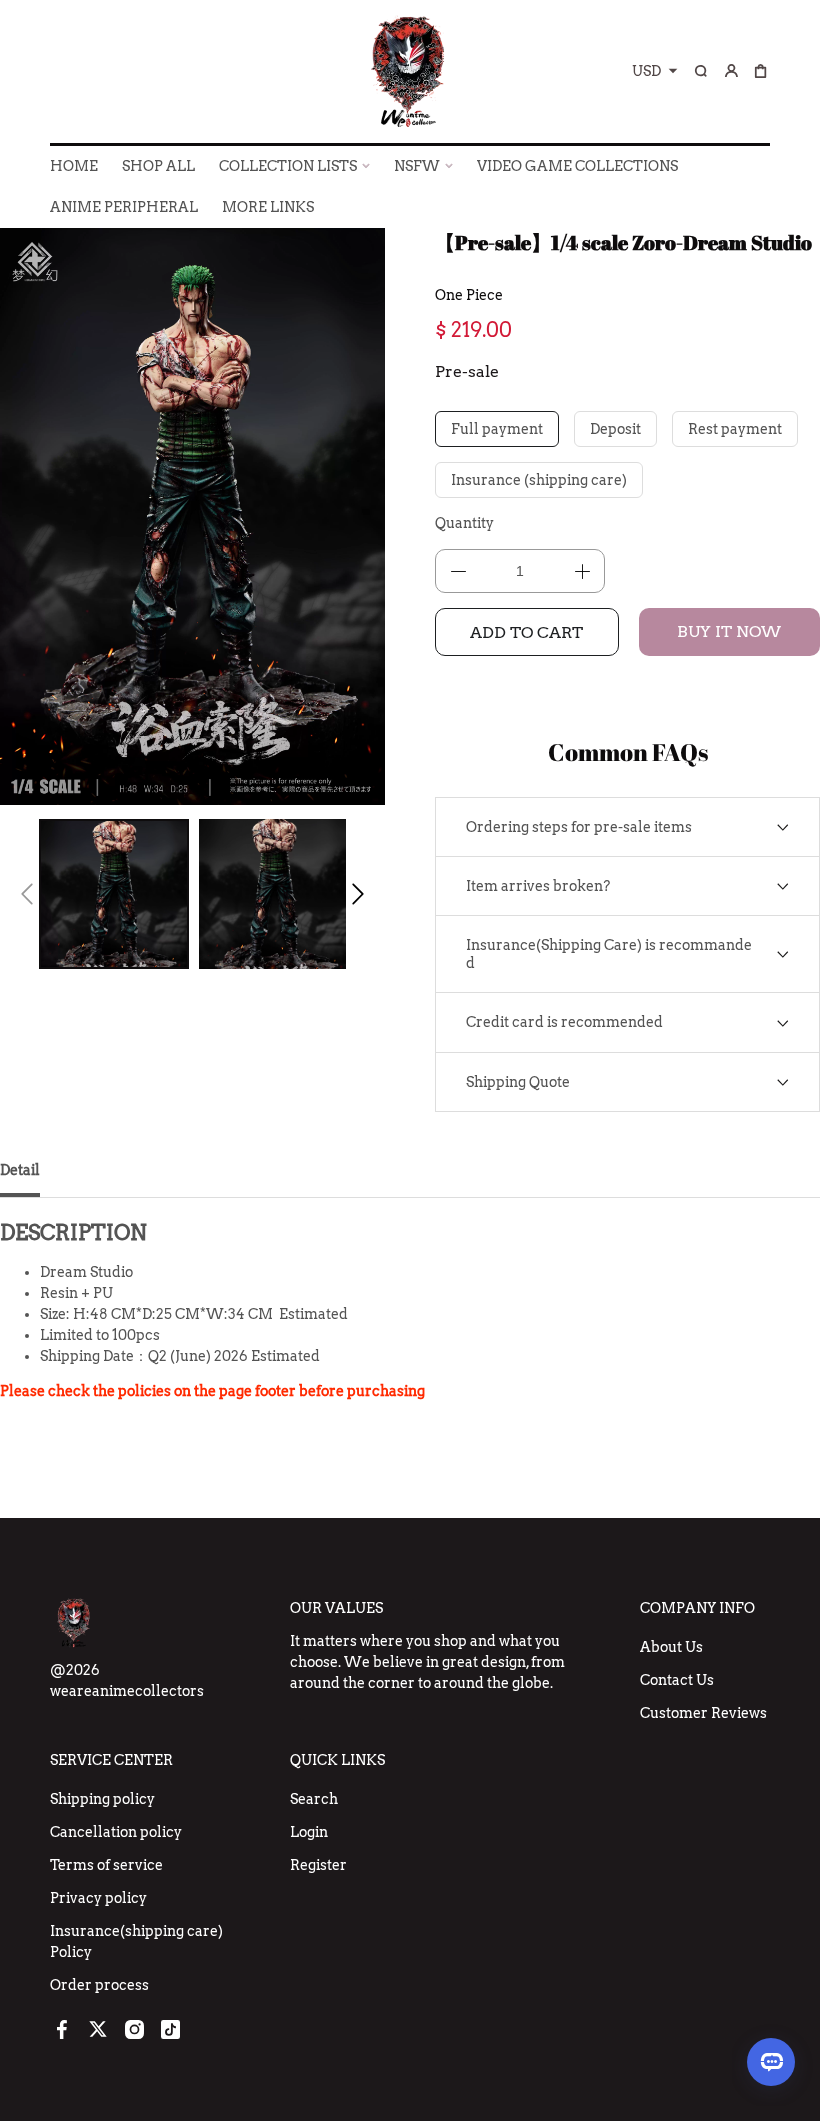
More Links (268, 207)
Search (314, 1799)
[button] (27, 894)
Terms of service (106, 1865)
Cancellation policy (116, 1832)
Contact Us (677, 1680)
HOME (74, 166)
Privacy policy (98, 1898)
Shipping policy (102, 1799)
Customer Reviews (703, 1713)
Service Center (111, 1760)
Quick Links (337, 1760)
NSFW (417, 166)
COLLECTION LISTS (288, 166)
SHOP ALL (158, 166)
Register (318, 1865)
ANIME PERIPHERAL (124, 207)
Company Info (697, 1608)
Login (309, 1832)
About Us (671, 1647)
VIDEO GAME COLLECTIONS (577, 166)
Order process (99, 1985)
